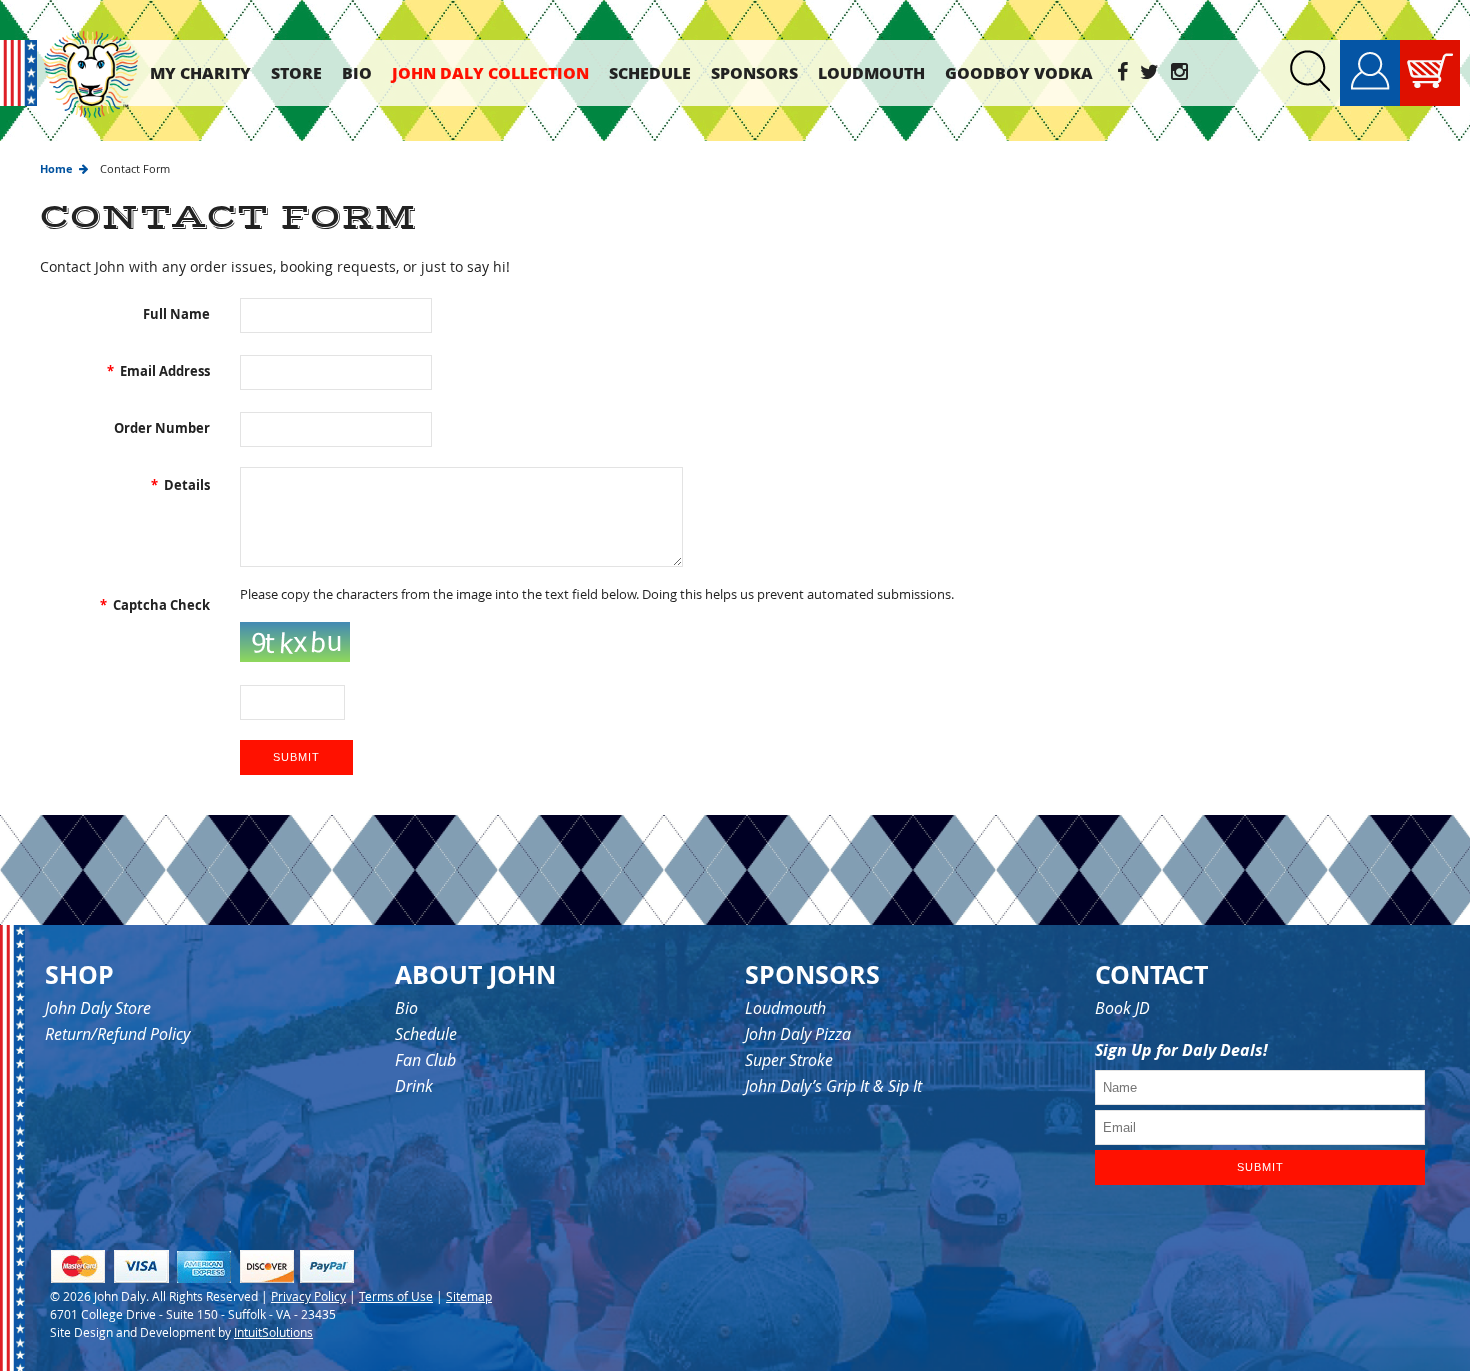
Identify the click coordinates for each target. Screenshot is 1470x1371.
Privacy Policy (308, 1296)
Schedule (426, 1034)
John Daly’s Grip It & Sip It (833, 1086)
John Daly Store (98, 1008)
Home (56, 168)
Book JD (1122, 1008)
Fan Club (425, 1060)
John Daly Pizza (798, 1034)
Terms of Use (396, 1296)
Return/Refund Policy (117, 1034)
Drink (414, 1086)
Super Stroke (789, 1060)
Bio (406, 1008)
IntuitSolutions (273, 1332)
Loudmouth (785, 1008)
